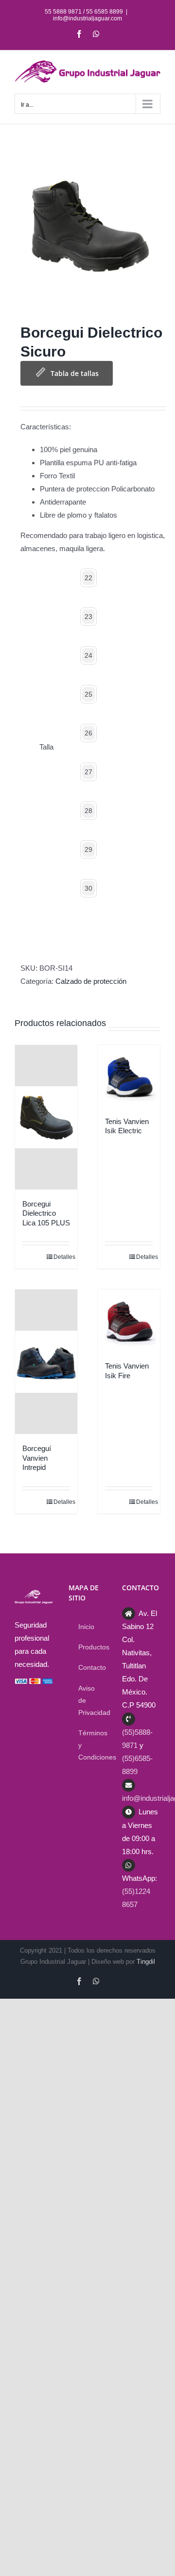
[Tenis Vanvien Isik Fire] (129, 1321)
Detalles (62, 1257)
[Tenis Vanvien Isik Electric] (129, 1076)
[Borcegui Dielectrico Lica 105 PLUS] (46, 1117)
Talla (46, 747)
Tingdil (146, 1962)
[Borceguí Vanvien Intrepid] (46, 1362)
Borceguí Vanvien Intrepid (37, 1458)
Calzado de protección (91, 981)
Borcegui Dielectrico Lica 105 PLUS (46, 1213)
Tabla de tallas (75, 373)
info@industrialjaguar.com (87, 18)
